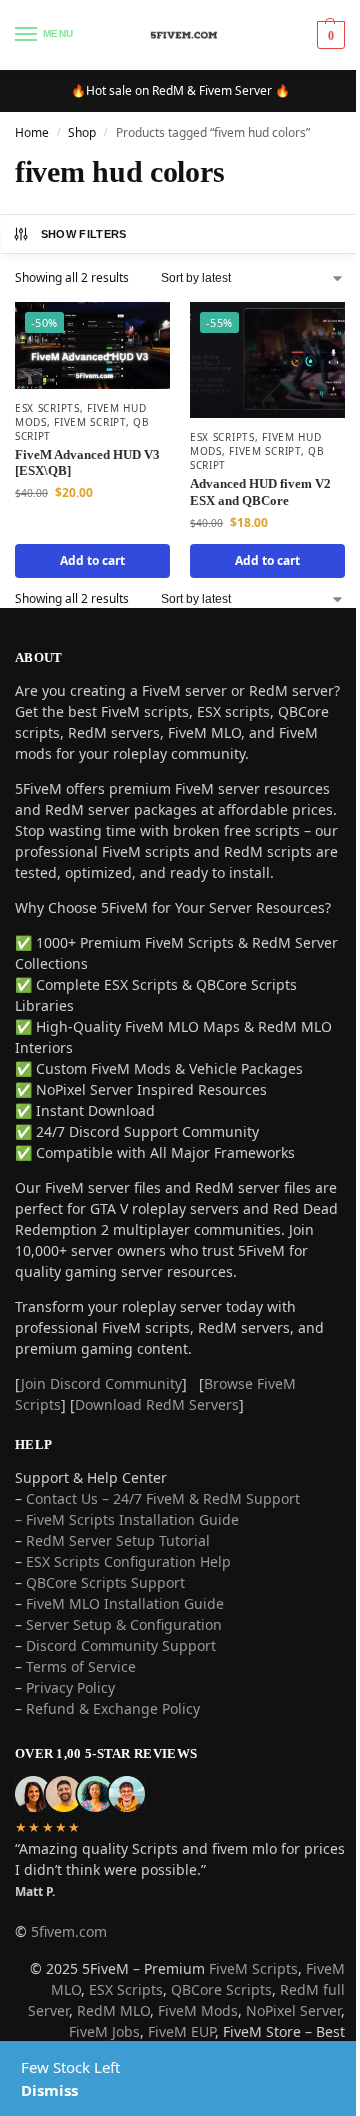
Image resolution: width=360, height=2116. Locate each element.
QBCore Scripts (206, 2025)
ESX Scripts (47, 403)
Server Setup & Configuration (122, 1660)
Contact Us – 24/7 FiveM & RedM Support (163, 1534)
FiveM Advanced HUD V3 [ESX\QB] (87, 458)
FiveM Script (89, 417)
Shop (82, 132)
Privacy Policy (70, 1723)
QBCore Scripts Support (105, 1618)
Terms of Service (81, 1702)
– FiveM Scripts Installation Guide (127, 1555)
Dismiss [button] (49, 2090)
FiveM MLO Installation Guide (125, 1639)
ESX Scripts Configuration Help (128, 1597)
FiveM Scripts (238, 2004)
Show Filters (84, 234)
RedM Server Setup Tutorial (118, 1576)
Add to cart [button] (88, 554)
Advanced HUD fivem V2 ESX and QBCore (253, 487)
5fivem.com (69, 1967)
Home (32, 132)
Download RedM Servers (157, 1440)
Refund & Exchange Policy (113, 1744)
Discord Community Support (121, 1681)
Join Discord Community (101, 1419)
